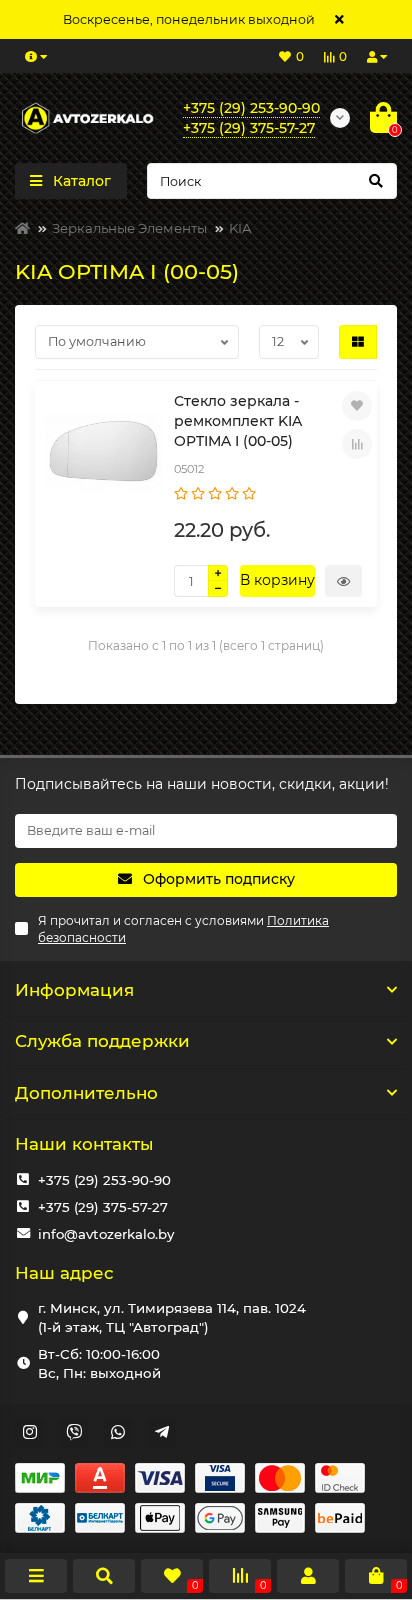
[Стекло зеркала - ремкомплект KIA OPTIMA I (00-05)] (103, 452)
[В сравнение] (357, 444)
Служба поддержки (102, 1041)
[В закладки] (357, 406)
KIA (240, 228)
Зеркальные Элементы (129, 228)
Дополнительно (86, 1093)
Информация (74, 990)
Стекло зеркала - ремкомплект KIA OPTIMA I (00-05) (238, 421)
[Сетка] (358, 342)
